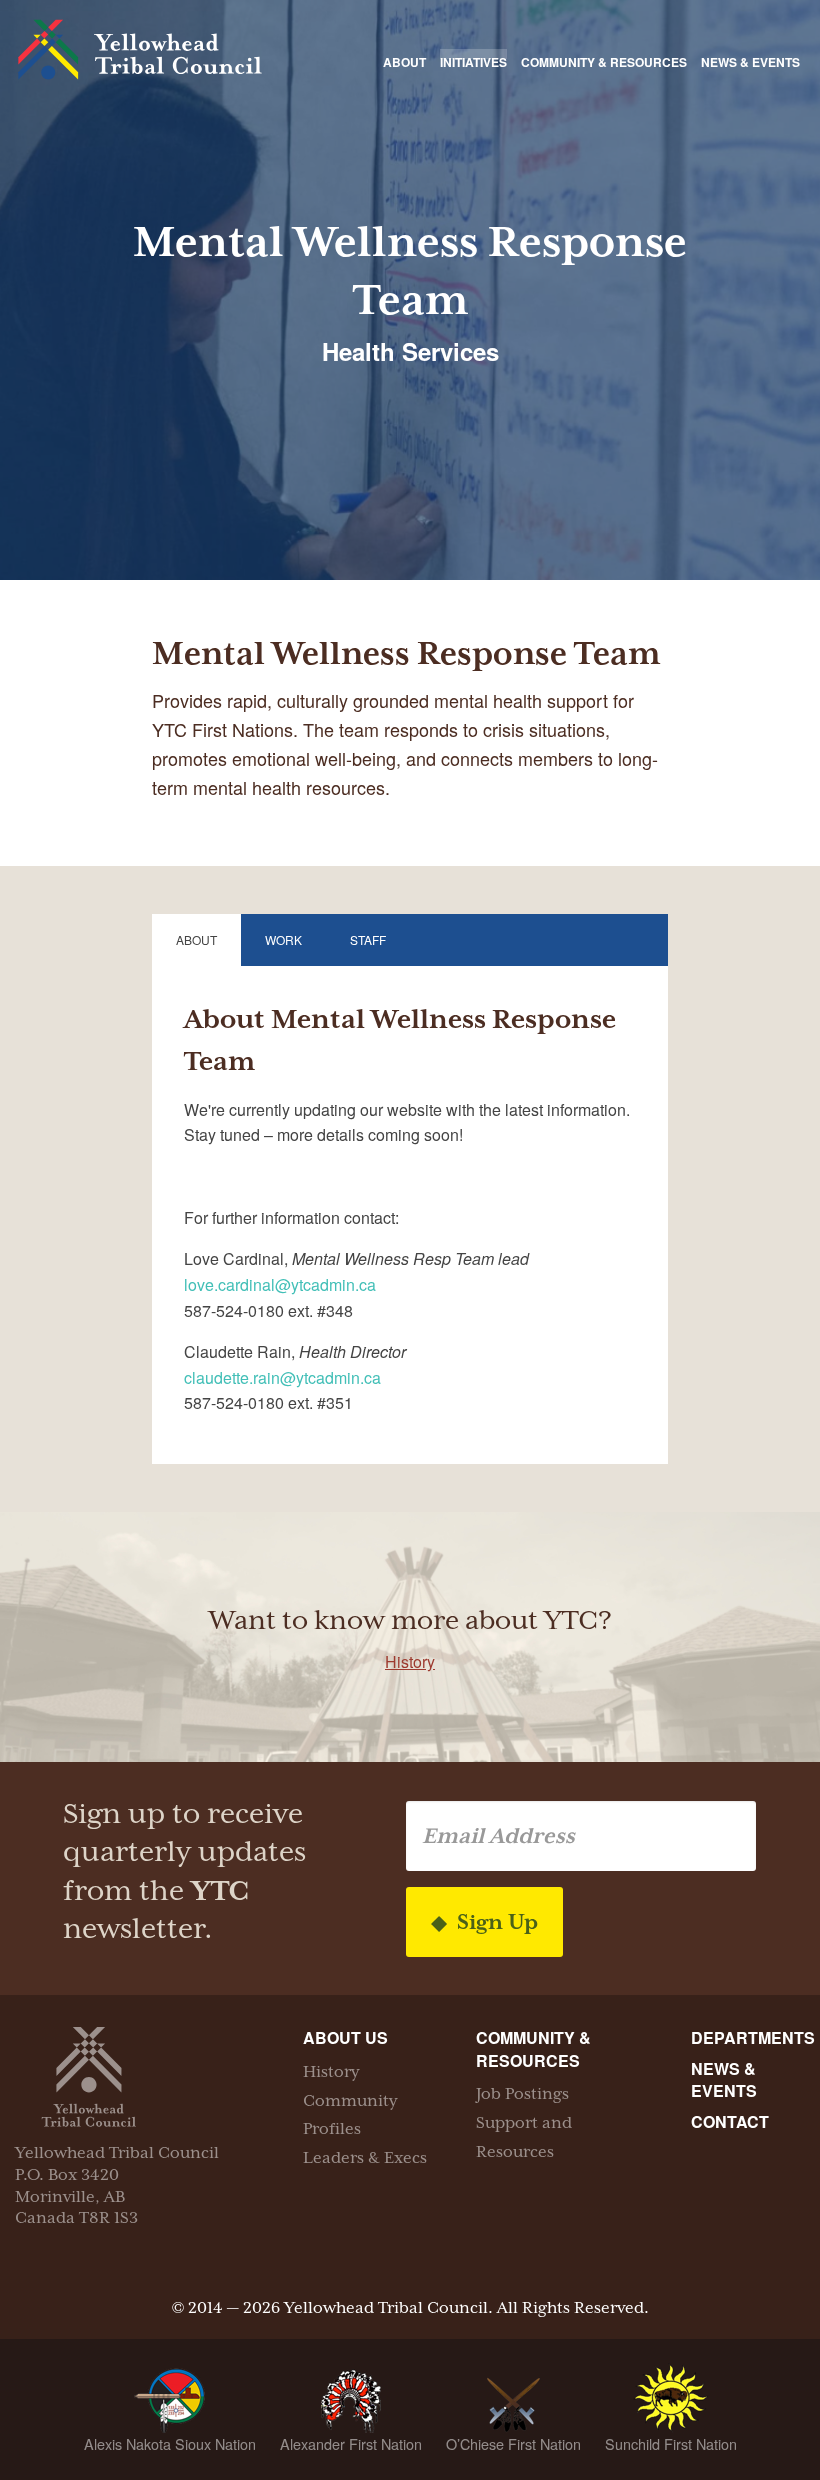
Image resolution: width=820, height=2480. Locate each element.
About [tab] (196, 939)
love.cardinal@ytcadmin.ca (280, 1284)
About (404, 62)
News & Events (750, 62)
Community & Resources (604, 62)
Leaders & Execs (365, 2158)
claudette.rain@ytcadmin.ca (282, 1377)
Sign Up (495, 1922)
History (410, 1661)
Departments (753, 2037)
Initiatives (473, 62)
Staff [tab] (368, 939)
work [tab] (283, 939)
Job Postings (522, 2094)
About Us (345, 2037)
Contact (730, 2121)
